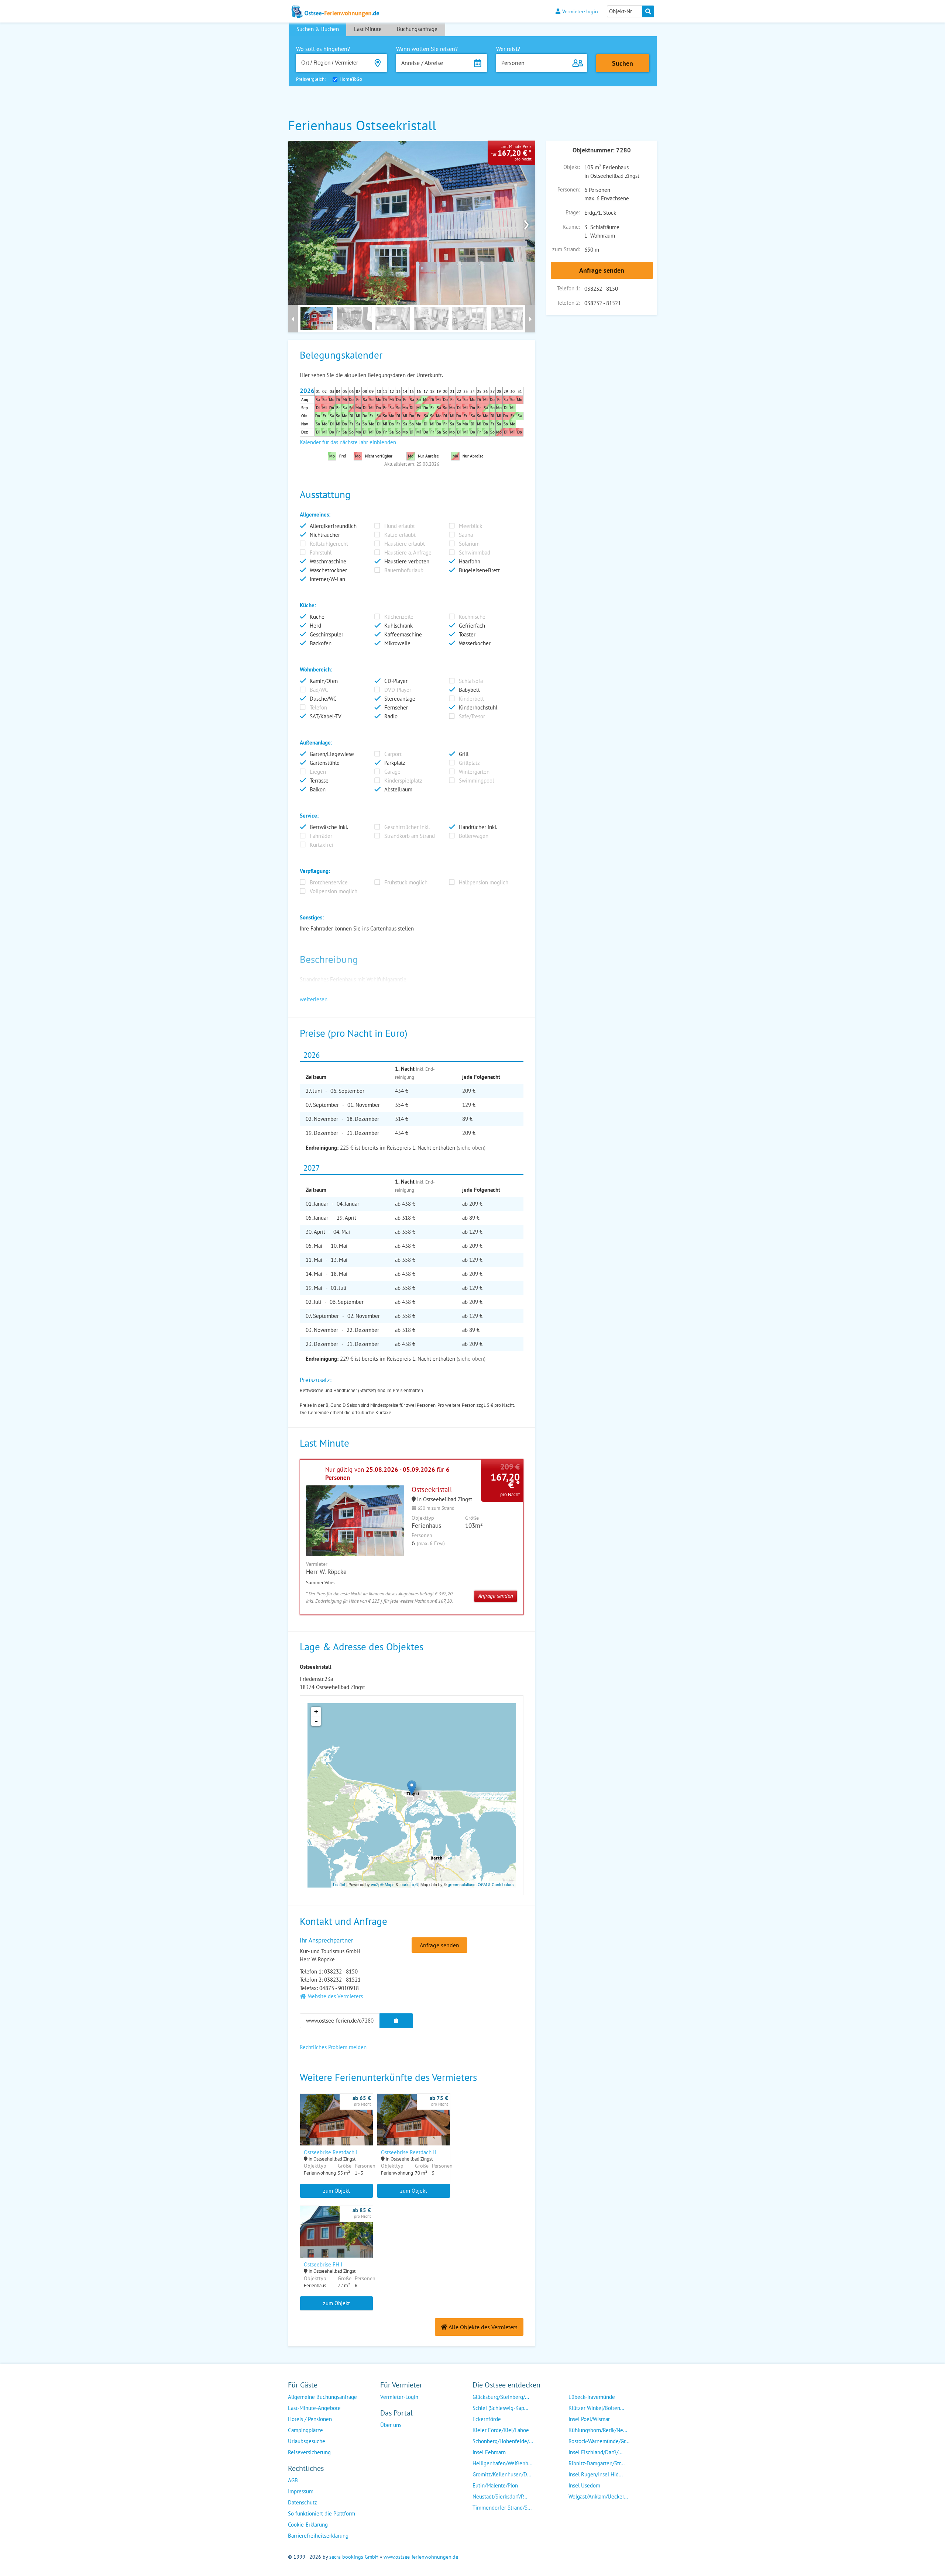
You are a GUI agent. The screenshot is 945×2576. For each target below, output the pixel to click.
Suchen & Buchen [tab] (318, 29)
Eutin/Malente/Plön (495, 2485)
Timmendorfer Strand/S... (502, 2508)
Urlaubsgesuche (307, 2441)
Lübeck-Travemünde (592, 2397)
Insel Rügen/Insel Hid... (596, 2474)
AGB (293, 2480)
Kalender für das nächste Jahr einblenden (348, 442)
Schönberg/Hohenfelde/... (503, 2441)
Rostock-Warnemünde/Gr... (599, 2441)
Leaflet (339, 1884)
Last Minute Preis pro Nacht (511, 153)
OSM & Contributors (496, 1884)
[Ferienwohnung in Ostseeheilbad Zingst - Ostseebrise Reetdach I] (336, 2129)
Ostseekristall (432, 1489)
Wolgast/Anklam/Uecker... (598, 2496)
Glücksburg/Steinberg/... (501, 2397)
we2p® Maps (383, 1884)
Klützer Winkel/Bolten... (596, 2408)
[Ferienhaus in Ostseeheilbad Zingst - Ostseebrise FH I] (336, 2241)
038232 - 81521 (603, 303)
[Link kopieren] (396, 2021)
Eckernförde (487, 2419)
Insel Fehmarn (489, 2452)
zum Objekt (336, 2191)
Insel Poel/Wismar (589, 2419)
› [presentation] (526, 223)
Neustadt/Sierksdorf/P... (500, 2496)
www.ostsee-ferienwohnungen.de (421, 2557)
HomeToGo (351, 79)
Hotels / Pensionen (310, 2419)
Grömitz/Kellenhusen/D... (502, 2474)
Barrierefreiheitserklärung (318, 2536)
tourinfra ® (409, 1884)
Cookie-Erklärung (308, 2525)
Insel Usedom (584, 2485)
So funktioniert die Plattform (322, 2513)
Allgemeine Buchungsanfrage (322, 2397)
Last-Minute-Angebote (314, 2408)
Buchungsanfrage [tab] (417, 29)
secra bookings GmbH (354, 2557)
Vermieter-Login (580, 11)
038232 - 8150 (601, 289)
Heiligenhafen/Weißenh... (502, 2463)
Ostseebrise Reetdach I (331, 2152)
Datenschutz (303, 2502)
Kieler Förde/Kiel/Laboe (501, 2430)
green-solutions (462, 1884)
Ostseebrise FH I (323, 2264)
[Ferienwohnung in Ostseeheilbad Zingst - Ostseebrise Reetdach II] (414, 2129)
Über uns (391, 2425)
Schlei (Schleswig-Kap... (500, 2408)
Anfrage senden (602, 270)
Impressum (301, 2491)
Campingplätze (305, 2430)
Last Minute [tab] (368, 29)
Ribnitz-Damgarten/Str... (597, 2463)
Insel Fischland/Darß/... (595, 2452)
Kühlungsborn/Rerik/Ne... (598, 2430)
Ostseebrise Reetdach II (408, 2152)
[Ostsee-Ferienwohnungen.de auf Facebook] (386, 2440)
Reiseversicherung (309, 2452)
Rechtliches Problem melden (333, 2047)
